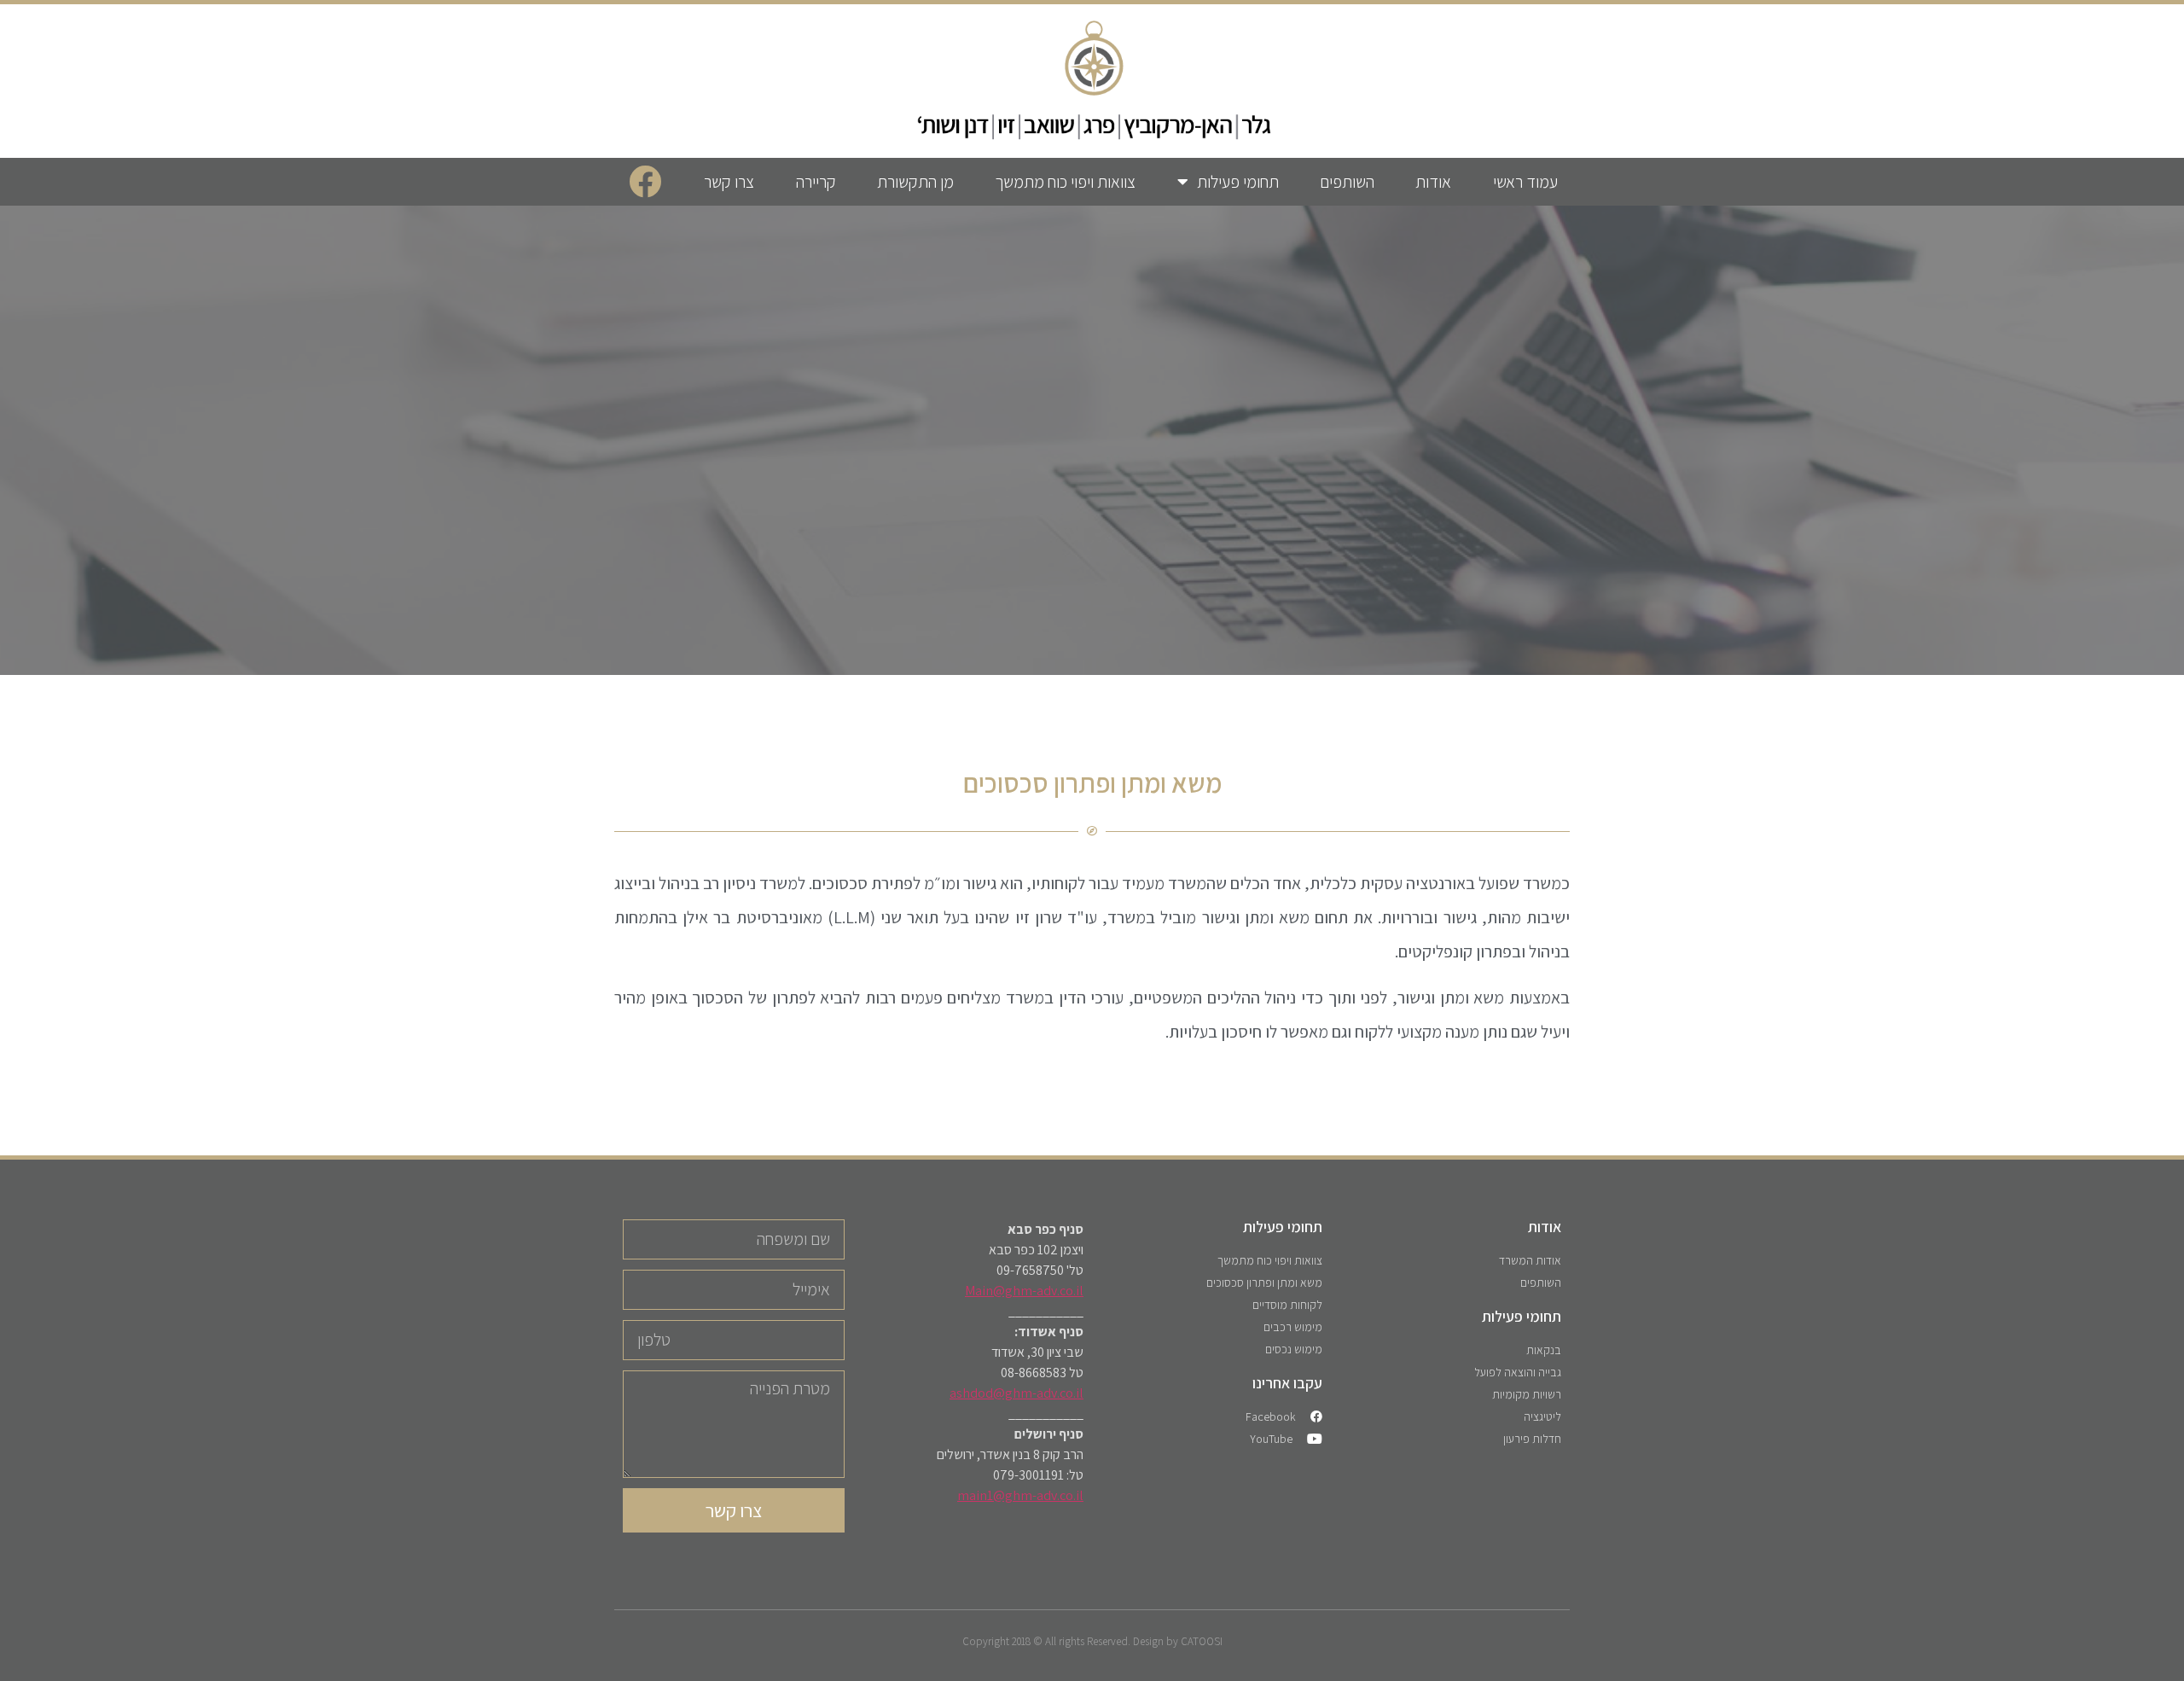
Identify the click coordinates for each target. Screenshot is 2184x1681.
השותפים (1347, 182)
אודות (1433, 182)
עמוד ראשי (1525, 182)
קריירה (816, 182)
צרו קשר (729, 182)
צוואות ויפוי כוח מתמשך (1065, 182)
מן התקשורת (915, 182)
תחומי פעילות (1238, 182)
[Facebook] (645, 182)
